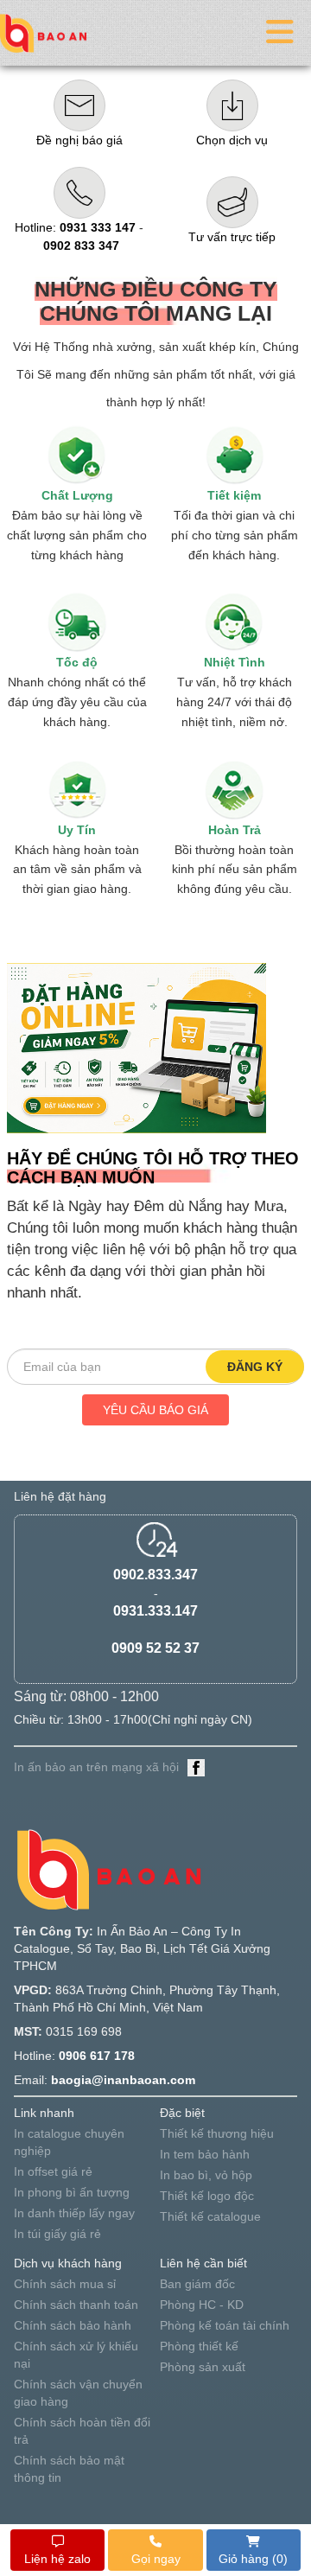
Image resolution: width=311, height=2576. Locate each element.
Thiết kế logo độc (207, 2196)
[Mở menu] (280, 32)
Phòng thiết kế (199, 2346)
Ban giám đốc (197, 2284)
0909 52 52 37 (155, 1648)
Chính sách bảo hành (73, 2325)
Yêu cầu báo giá (155, 1410)
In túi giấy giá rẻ (57, 2234)
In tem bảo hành (205, 2154)
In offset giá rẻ (53, 2171)
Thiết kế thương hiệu (217, 2133)
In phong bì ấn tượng (72, 2192)
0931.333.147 (155, 1611)
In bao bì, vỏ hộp (206, 2175)
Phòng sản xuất (203, 2367)
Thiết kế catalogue (210, 2216)
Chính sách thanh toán (76, 2305)
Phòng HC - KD (202, 2305)
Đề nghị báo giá (79, 140)
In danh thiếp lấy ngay (74, 2213)
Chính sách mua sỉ (65, 2284)
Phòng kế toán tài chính (225, 2325)
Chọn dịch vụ (232, 140)
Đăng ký (255, 1367)
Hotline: (75, 227)
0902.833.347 (155, 1575)
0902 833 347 (81, 245)
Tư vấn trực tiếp (232, 237)
